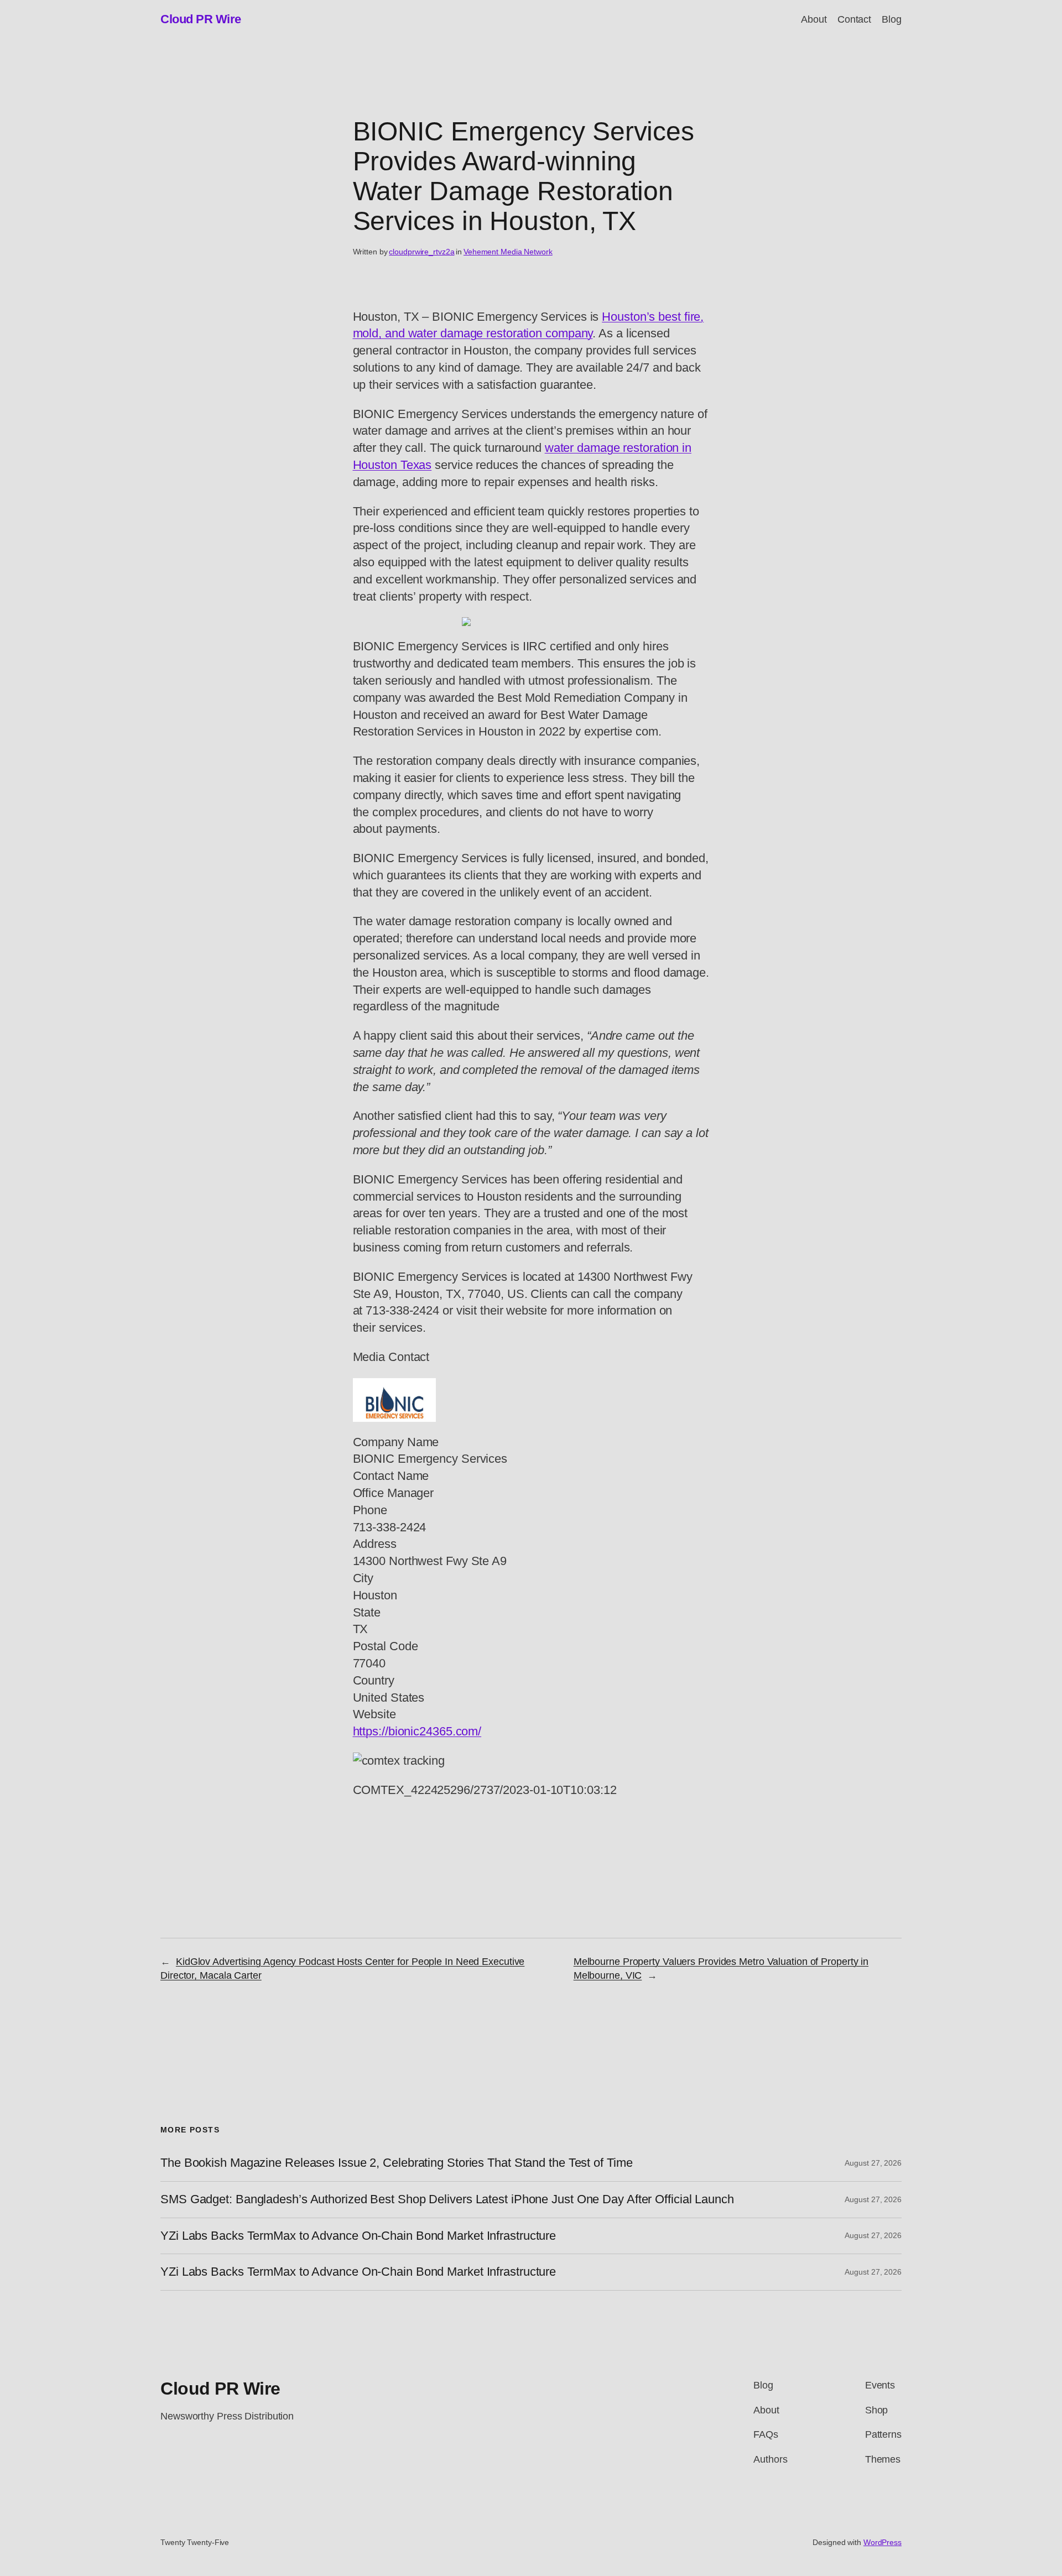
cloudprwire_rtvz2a (421, 252)
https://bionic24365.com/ (417, 1731)
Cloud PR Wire (201, 19)
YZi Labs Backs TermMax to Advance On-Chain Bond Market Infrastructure (358, 2236)
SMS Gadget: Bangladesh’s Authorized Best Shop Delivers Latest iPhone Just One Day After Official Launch (447, 2199)
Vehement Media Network (508, 252)
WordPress (883, 2542)
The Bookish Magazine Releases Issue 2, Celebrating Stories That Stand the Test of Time (396, 2163)
